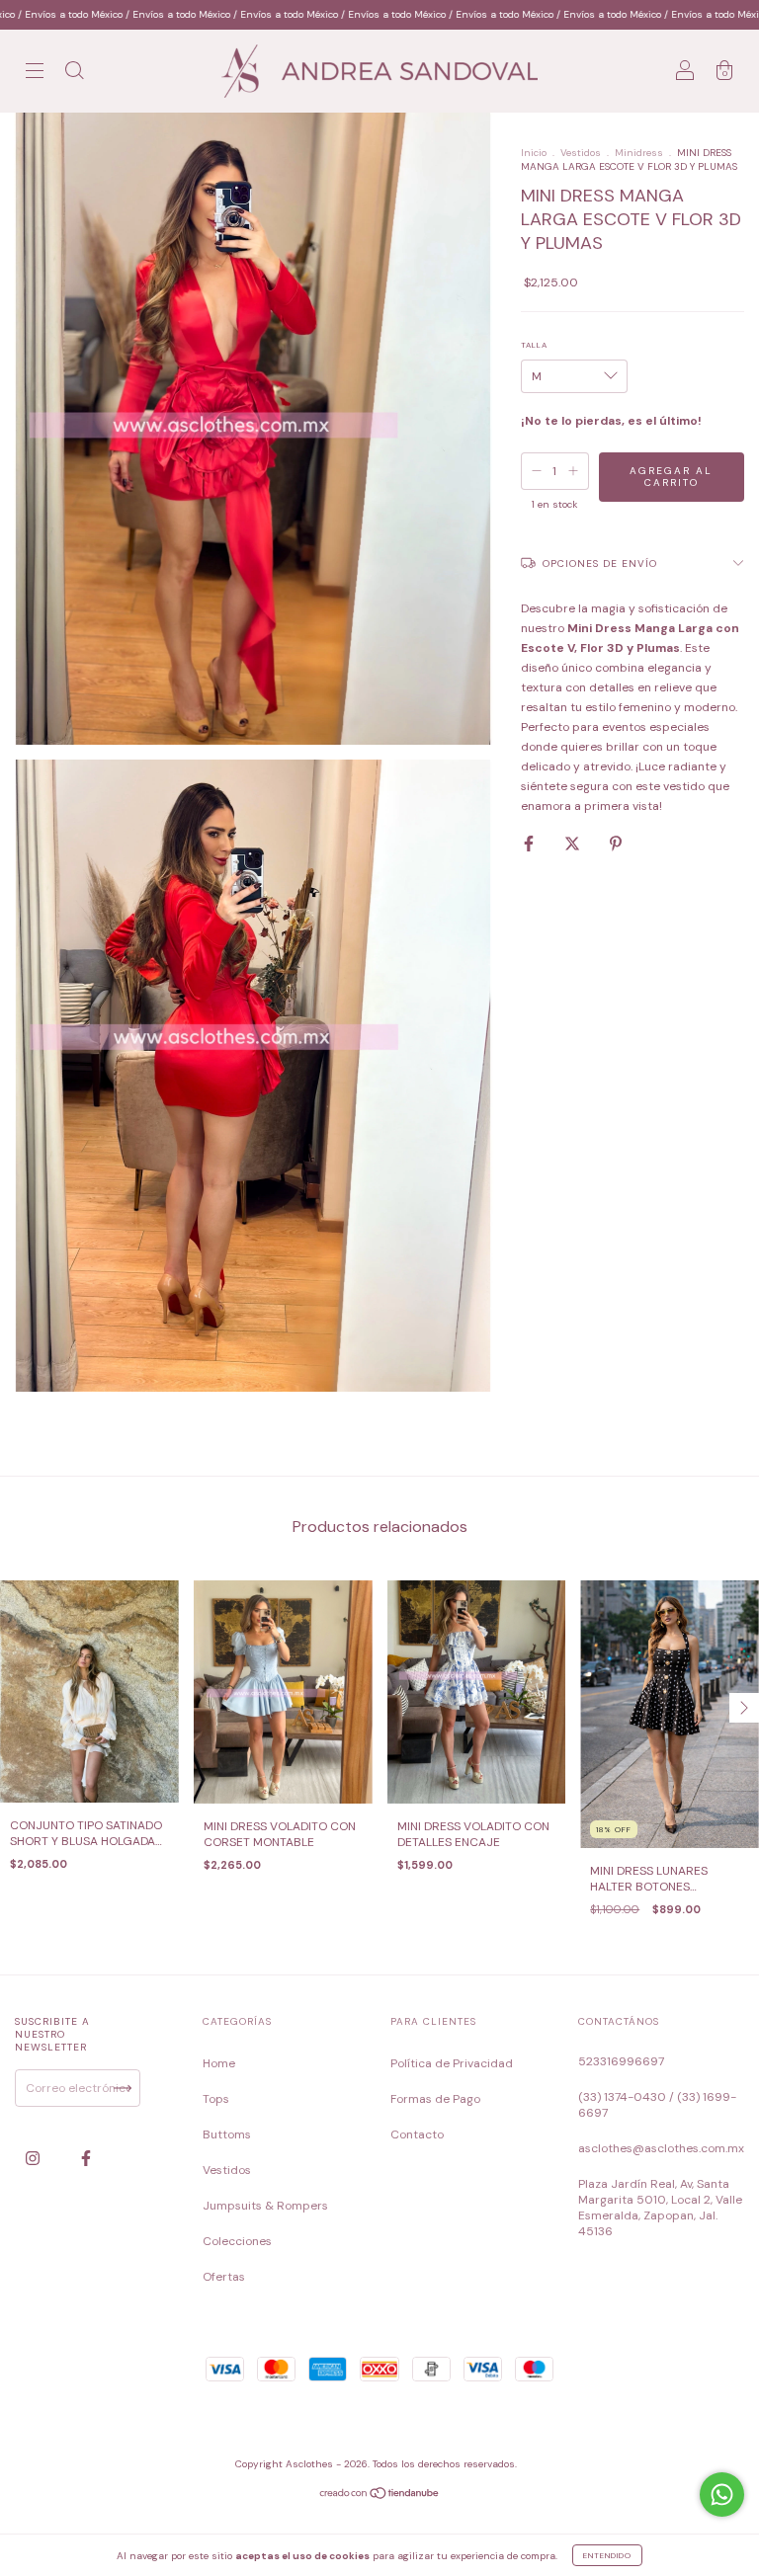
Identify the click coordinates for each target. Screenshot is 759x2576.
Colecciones (237, 2241)
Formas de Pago (435, 2099)
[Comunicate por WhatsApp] (722, 2495)
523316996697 (621, 2061)
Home (219, 2063)
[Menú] (35, 74)
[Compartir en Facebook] (530, 844)
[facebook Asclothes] (86, 2159)
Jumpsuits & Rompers (265, 2206)
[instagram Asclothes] (34, 2159)
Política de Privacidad (452, 2063)
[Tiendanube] (380, 2496)
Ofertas (224, 2277)
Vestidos (581, 153)
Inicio (534, 153)
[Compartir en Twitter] (574, 844)
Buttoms (227, 2134)
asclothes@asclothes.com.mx (661, 2148)
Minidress (639, 153)
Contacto (417, 2134)
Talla (534, 345)
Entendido (607, 2555)
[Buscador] (74, 74)
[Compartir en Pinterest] (616, 844)
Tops (216, 2099)
